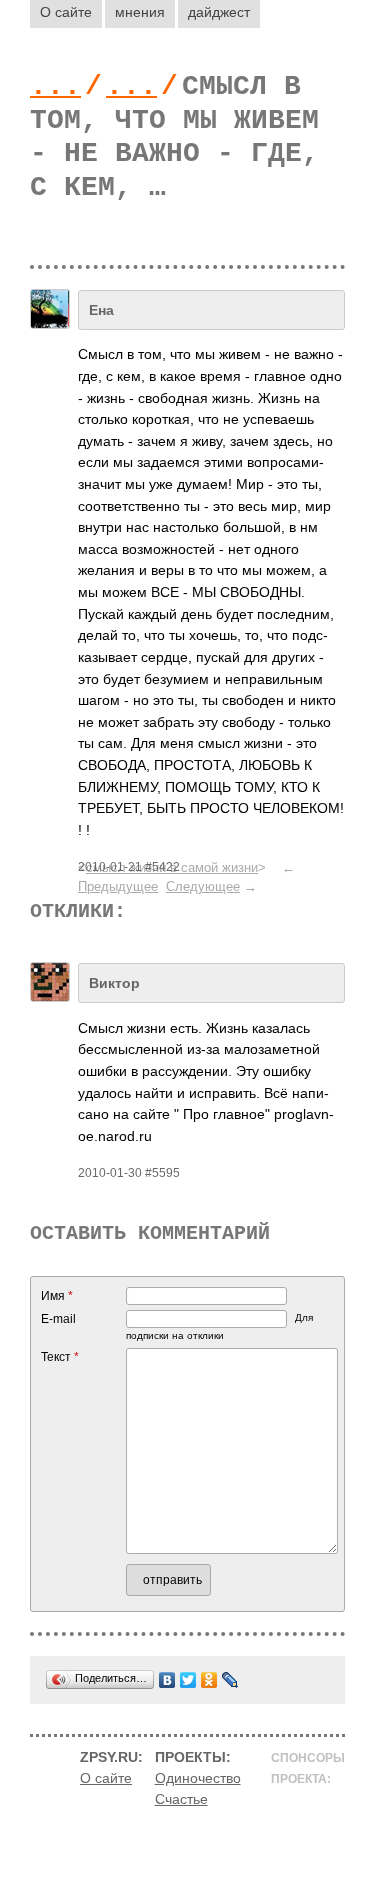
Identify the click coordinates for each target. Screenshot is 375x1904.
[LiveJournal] (230, 1680)
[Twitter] (188, 1680)
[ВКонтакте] (167, 1680)
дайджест (219, 12)
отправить (172, 1580)
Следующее (203, 886)
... (55, 86)
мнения (140, 12)
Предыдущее (118, 886)
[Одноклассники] (209, 1680)
